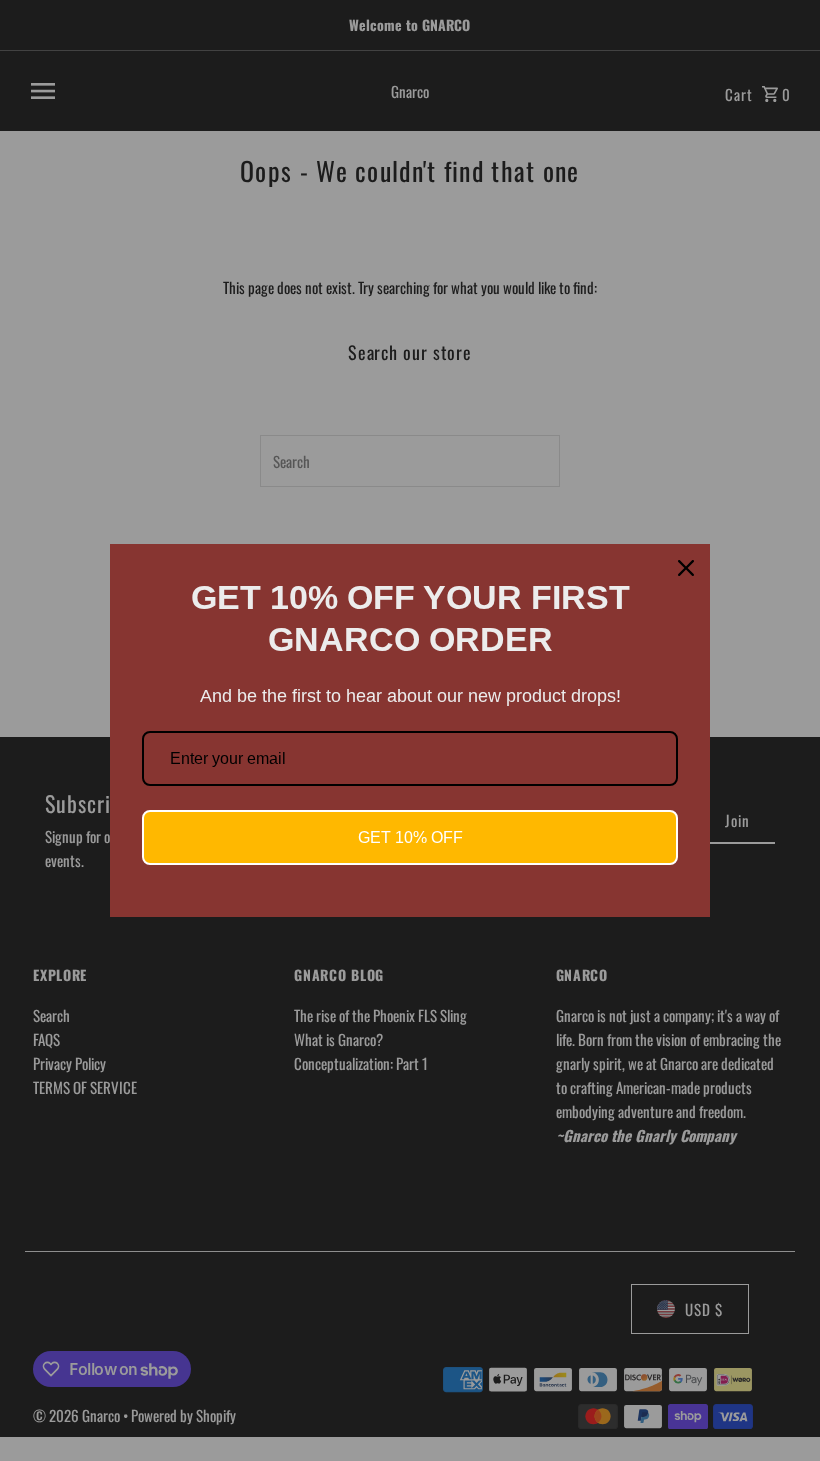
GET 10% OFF (410, 837)
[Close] (686, 568)
